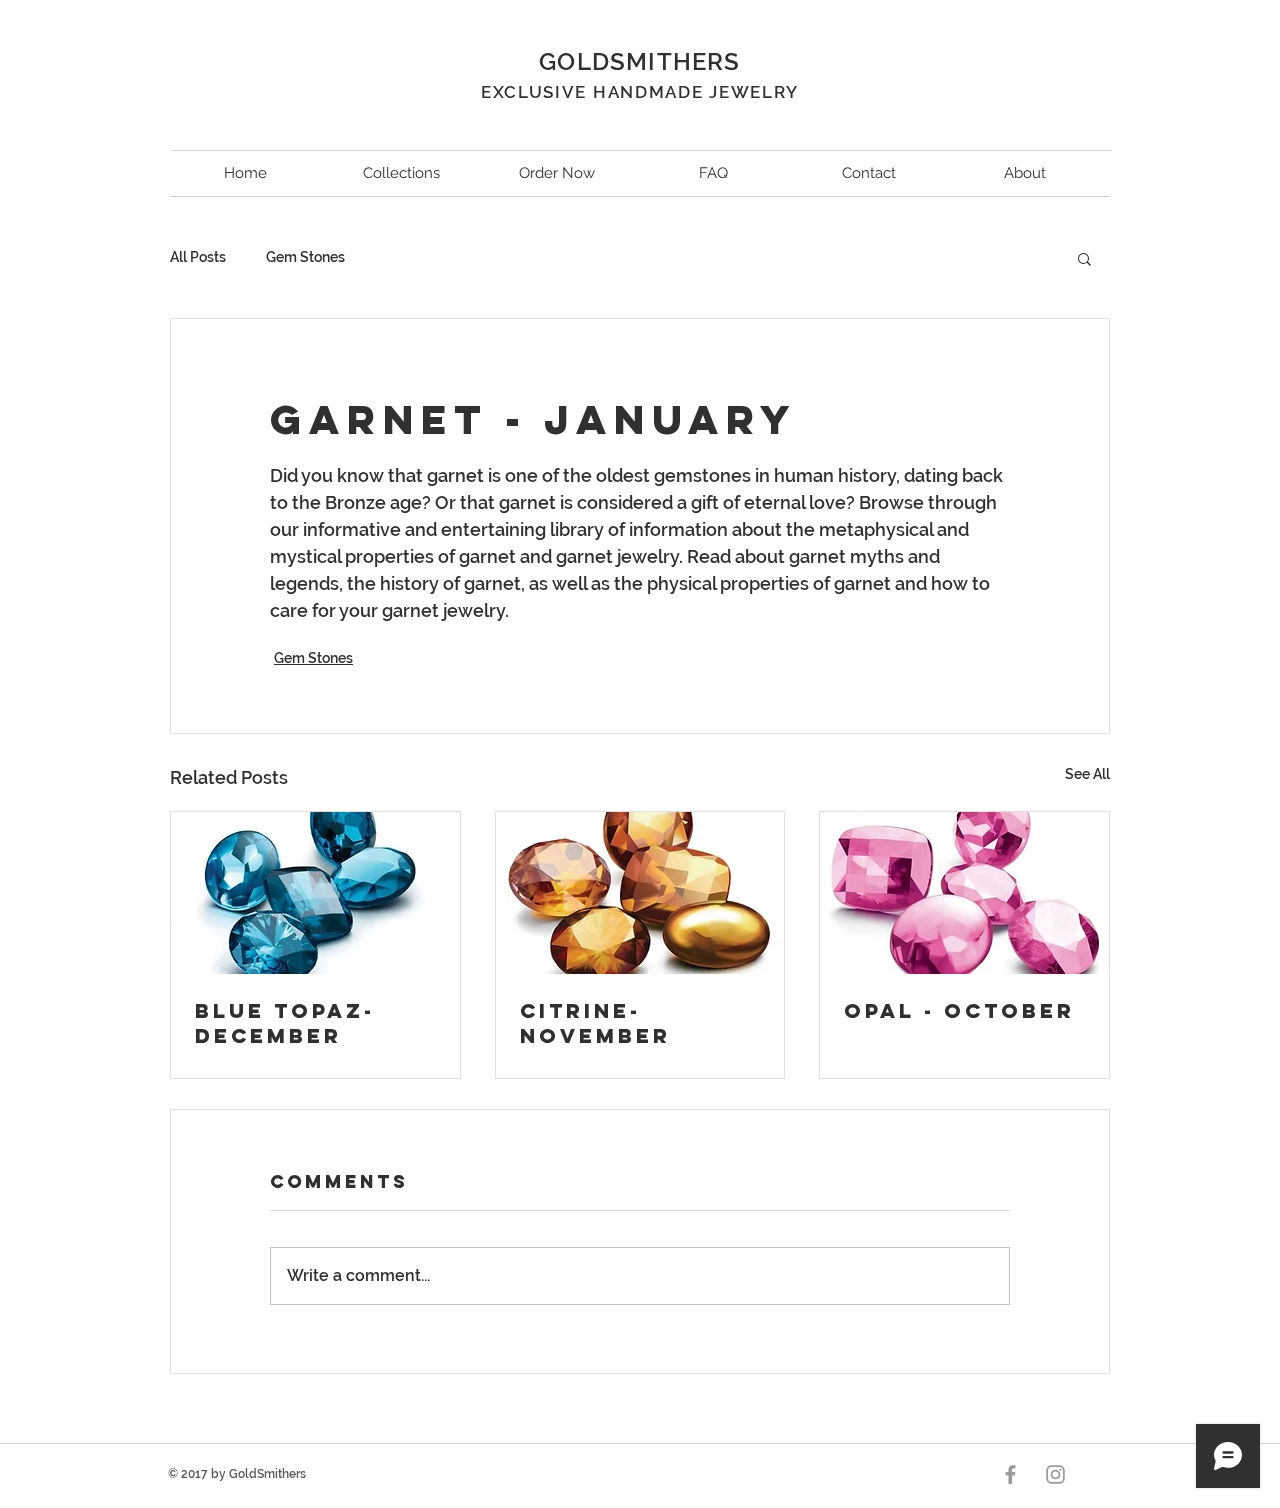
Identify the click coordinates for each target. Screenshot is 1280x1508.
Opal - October (959, 1010)
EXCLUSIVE (537, 92)
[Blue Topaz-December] (315, 893)
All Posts (198, 257)
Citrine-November (595, 1023)
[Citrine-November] (640, 893)
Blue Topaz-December (285, 1023)
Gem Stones (305, 257)
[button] (1084, 258)
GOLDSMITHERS (639, 61)
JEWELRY (754, 92)
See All (1087, 774)
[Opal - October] (964, 893)
